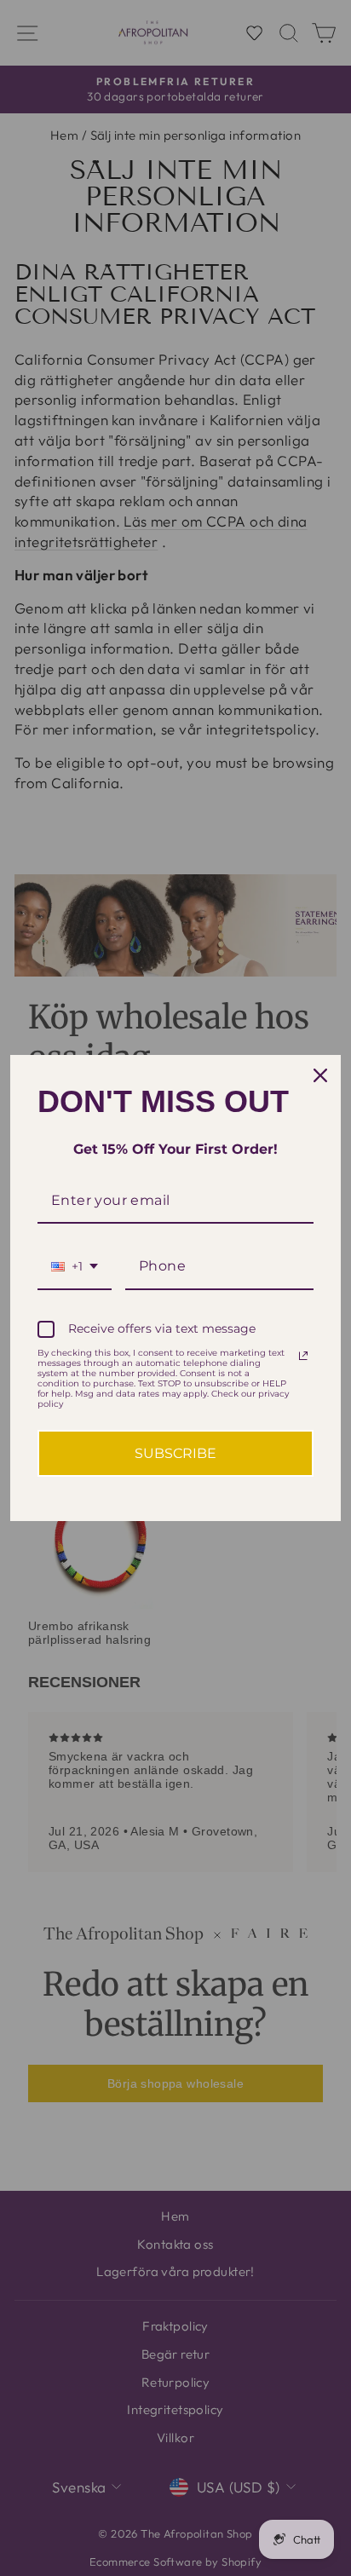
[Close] (320, 1075)
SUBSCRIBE (175, 1453)
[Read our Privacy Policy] (303, 1356)
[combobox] (75, 1267)
